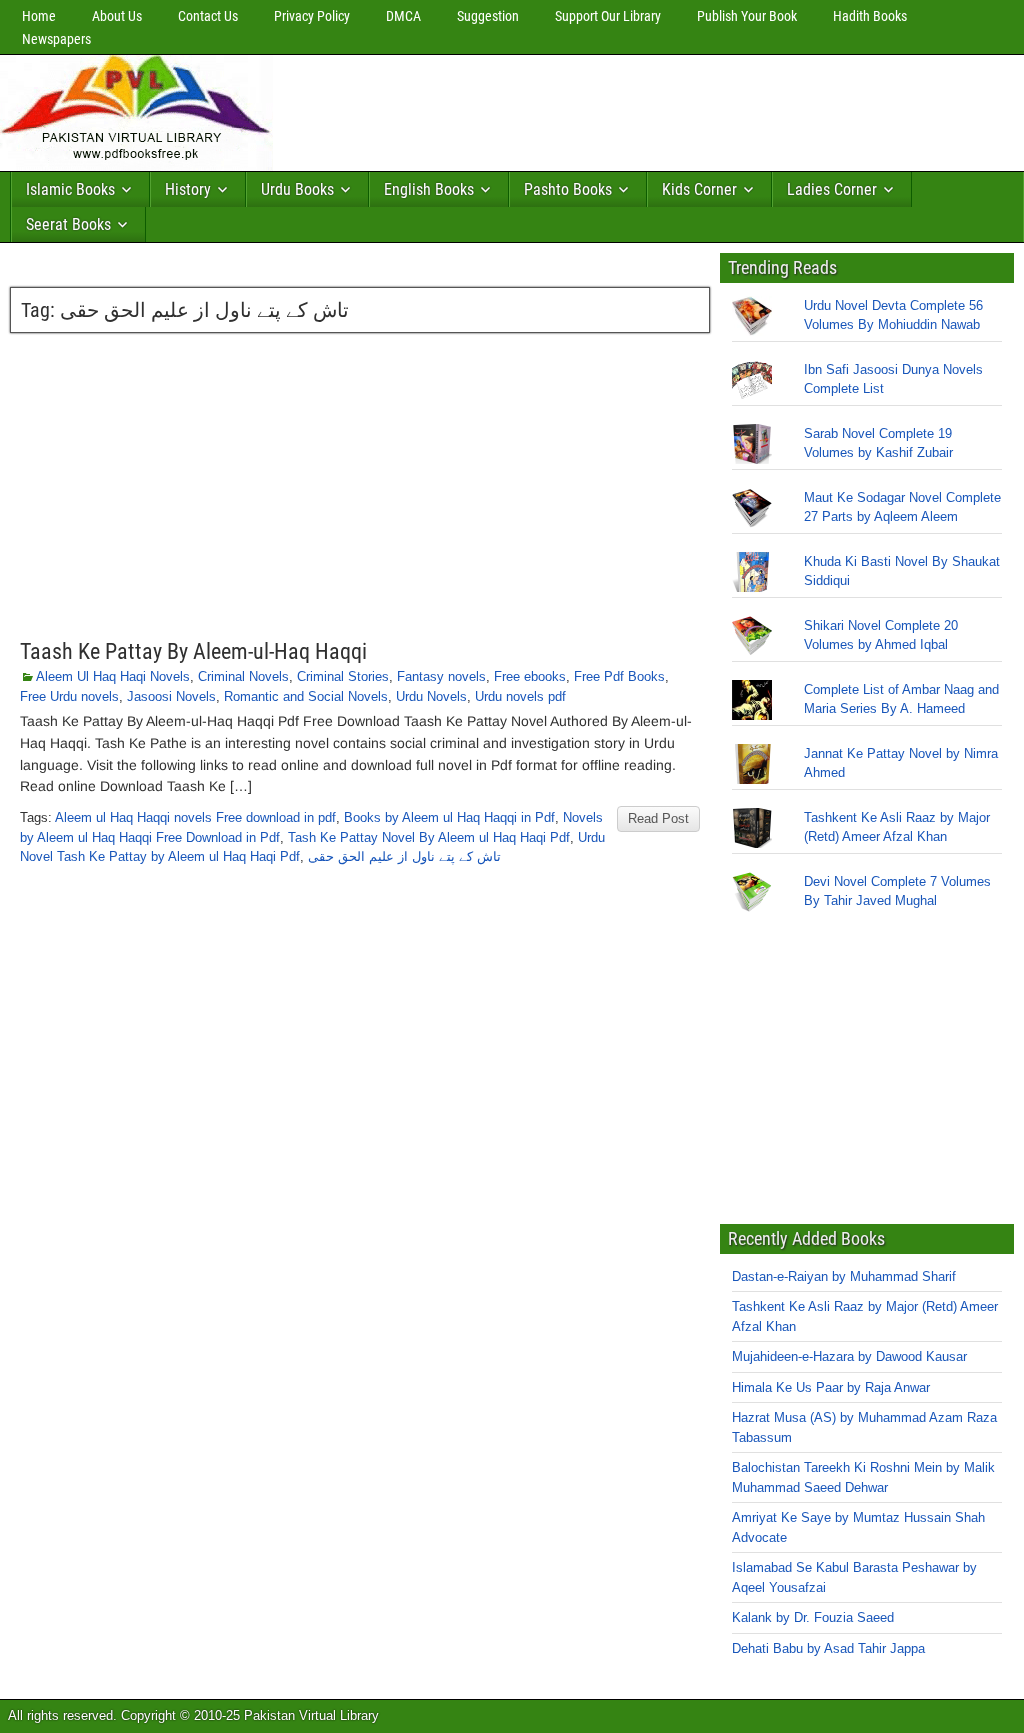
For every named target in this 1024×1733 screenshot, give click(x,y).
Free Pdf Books (619, 676)
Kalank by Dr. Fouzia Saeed (813, 1617)
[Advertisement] (645, 108)
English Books (429, 189)
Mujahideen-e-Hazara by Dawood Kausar (849, 1356)
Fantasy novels (441, 676)
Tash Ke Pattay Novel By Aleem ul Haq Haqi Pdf (429, 837)
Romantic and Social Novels (306, 696)
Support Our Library (608, 16)
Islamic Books (70, 189)
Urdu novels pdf (520, 696)
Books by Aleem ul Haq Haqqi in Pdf (449, 817)
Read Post (658, 818)
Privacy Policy (312, 16)
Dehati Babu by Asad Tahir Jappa (828, 1648)
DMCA (403, 16)
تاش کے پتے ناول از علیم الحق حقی (404, 856)
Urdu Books (297, 189)
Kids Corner (699, 189)
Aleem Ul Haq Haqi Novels (113, 676)
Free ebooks (530, 676)
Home (39, 16)
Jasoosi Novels (171, 696)
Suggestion (488, 16)
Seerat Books (68, 224)
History (188, 189)
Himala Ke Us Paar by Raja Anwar (831, 1387)
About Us (117, 16)
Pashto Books (568, 189)
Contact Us (208, 16)
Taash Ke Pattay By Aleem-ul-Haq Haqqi (193, 651)
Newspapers (56, 39)
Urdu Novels (431, 696)
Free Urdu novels (69, 696)
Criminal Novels (243, 676)
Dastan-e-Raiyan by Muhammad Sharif (844, 1276)
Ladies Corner (832, 189)
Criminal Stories (343, 676)
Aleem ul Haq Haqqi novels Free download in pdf (195, 817)
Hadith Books (870, 16)
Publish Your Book (747, 16)
